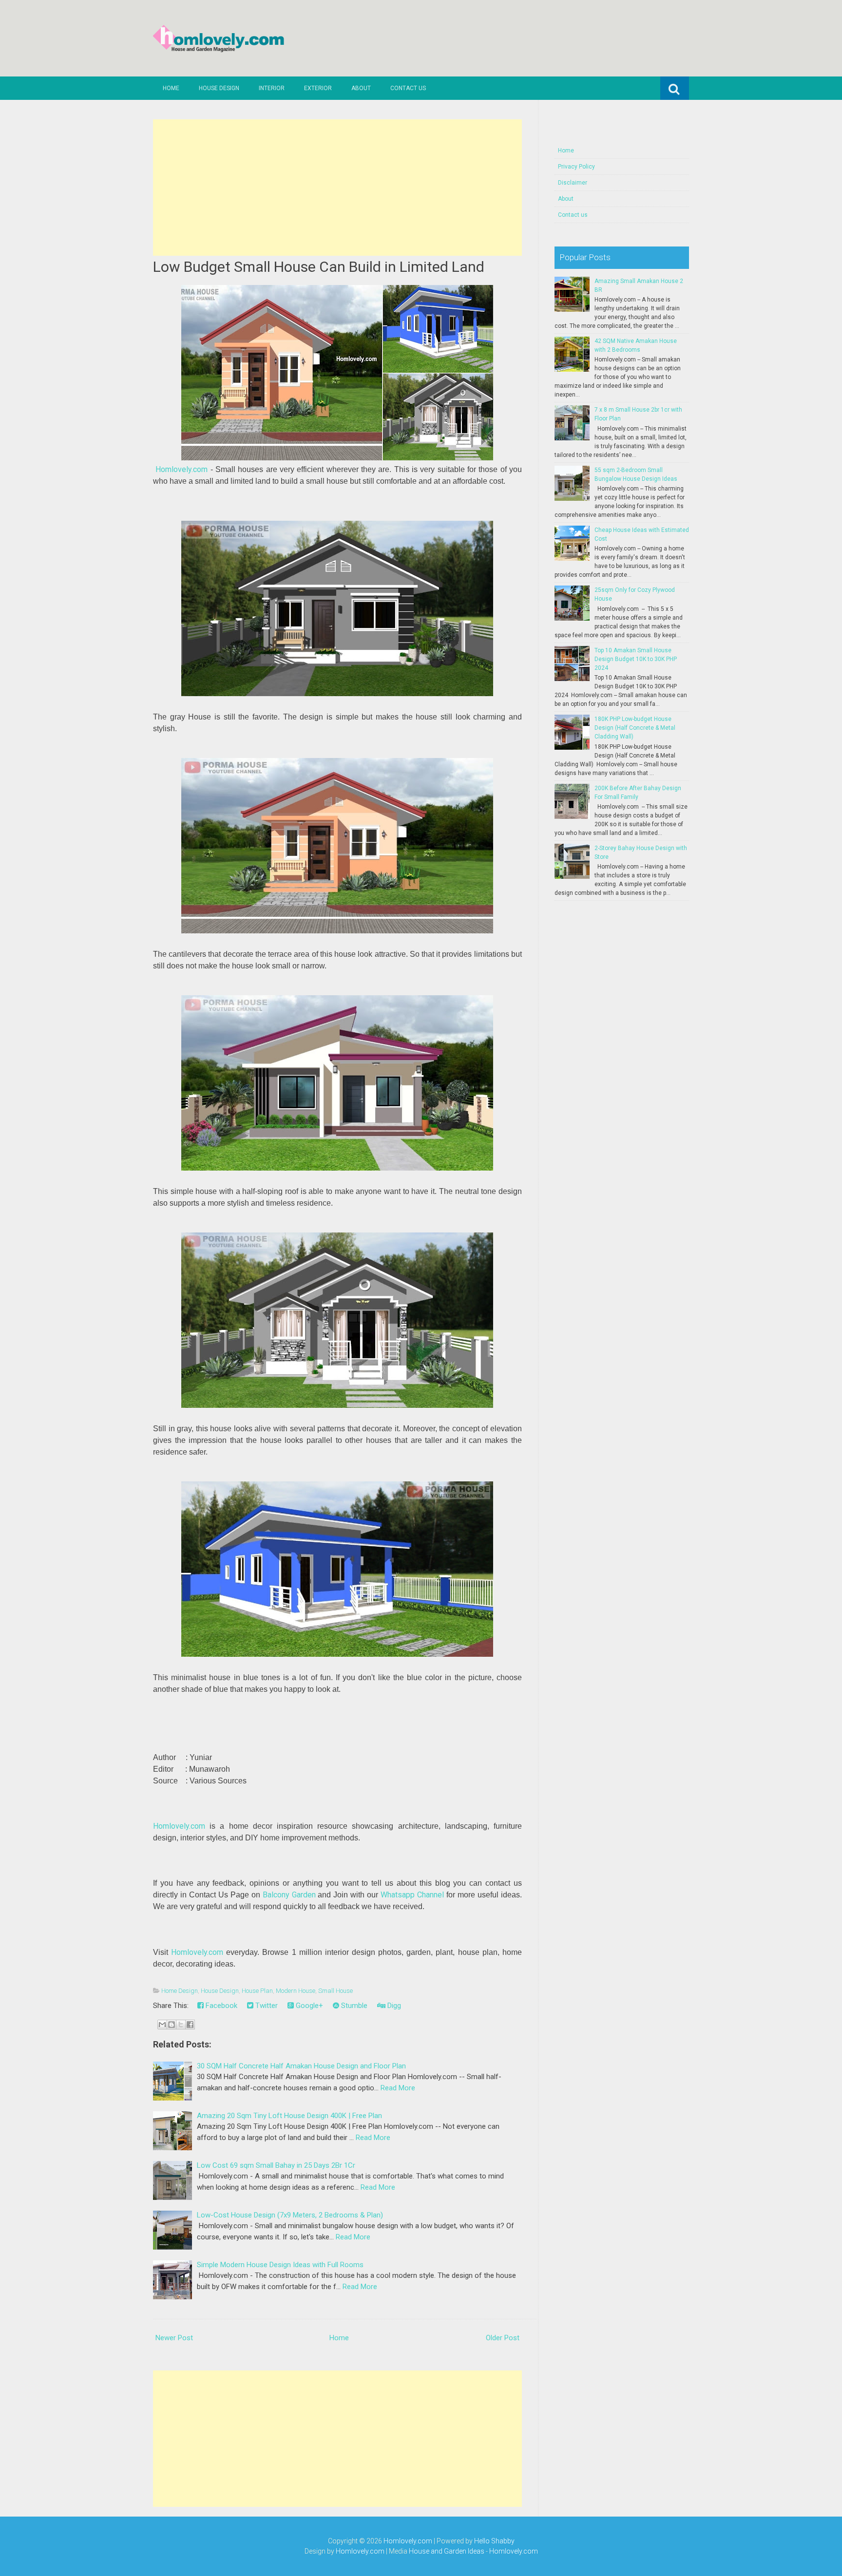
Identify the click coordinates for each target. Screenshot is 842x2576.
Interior (272, 88)
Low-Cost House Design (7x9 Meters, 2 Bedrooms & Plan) (290, 2215)
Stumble (353, 2006)
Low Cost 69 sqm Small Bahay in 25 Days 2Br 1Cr (276, 2165)
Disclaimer (573, 183)
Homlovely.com (182, 469)
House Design (219, 88)
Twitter (266, 2006)
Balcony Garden (289, 1895)
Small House (335, 1991)
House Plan (257, 1991)
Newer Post (174, 2338)
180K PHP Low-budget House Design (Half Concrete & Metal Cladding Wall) (635, 728)
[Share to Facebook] (190, 2025)
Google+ (308, 2006)
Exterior (318, 88)
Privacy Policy (576, 167)
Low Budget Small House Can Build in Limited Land (319, 267)
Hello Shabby (494, 2541)
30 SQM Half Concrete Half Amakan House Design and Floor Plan (301, 2066)
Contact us (408, 88)
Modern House (296, 1991)
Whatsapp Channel (412, 1895)
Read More (398, 2088)
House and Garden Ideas (447, 2551)
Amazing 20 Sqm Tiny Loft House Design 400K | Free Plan (289, 2116)
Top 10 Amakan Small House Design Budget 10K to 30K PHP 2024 (636, 659)
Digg (393, 2006)
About (361, 88)
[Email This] (162, 2025)
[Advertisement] (337, 188)
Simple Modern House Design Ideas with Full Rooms (280, 2265)
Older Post (503, 2338)
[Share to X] (181, 2025)
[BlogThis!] (172, 2025)
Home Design (180, 1991)
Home (171, 88)
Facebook (220, 2006)
